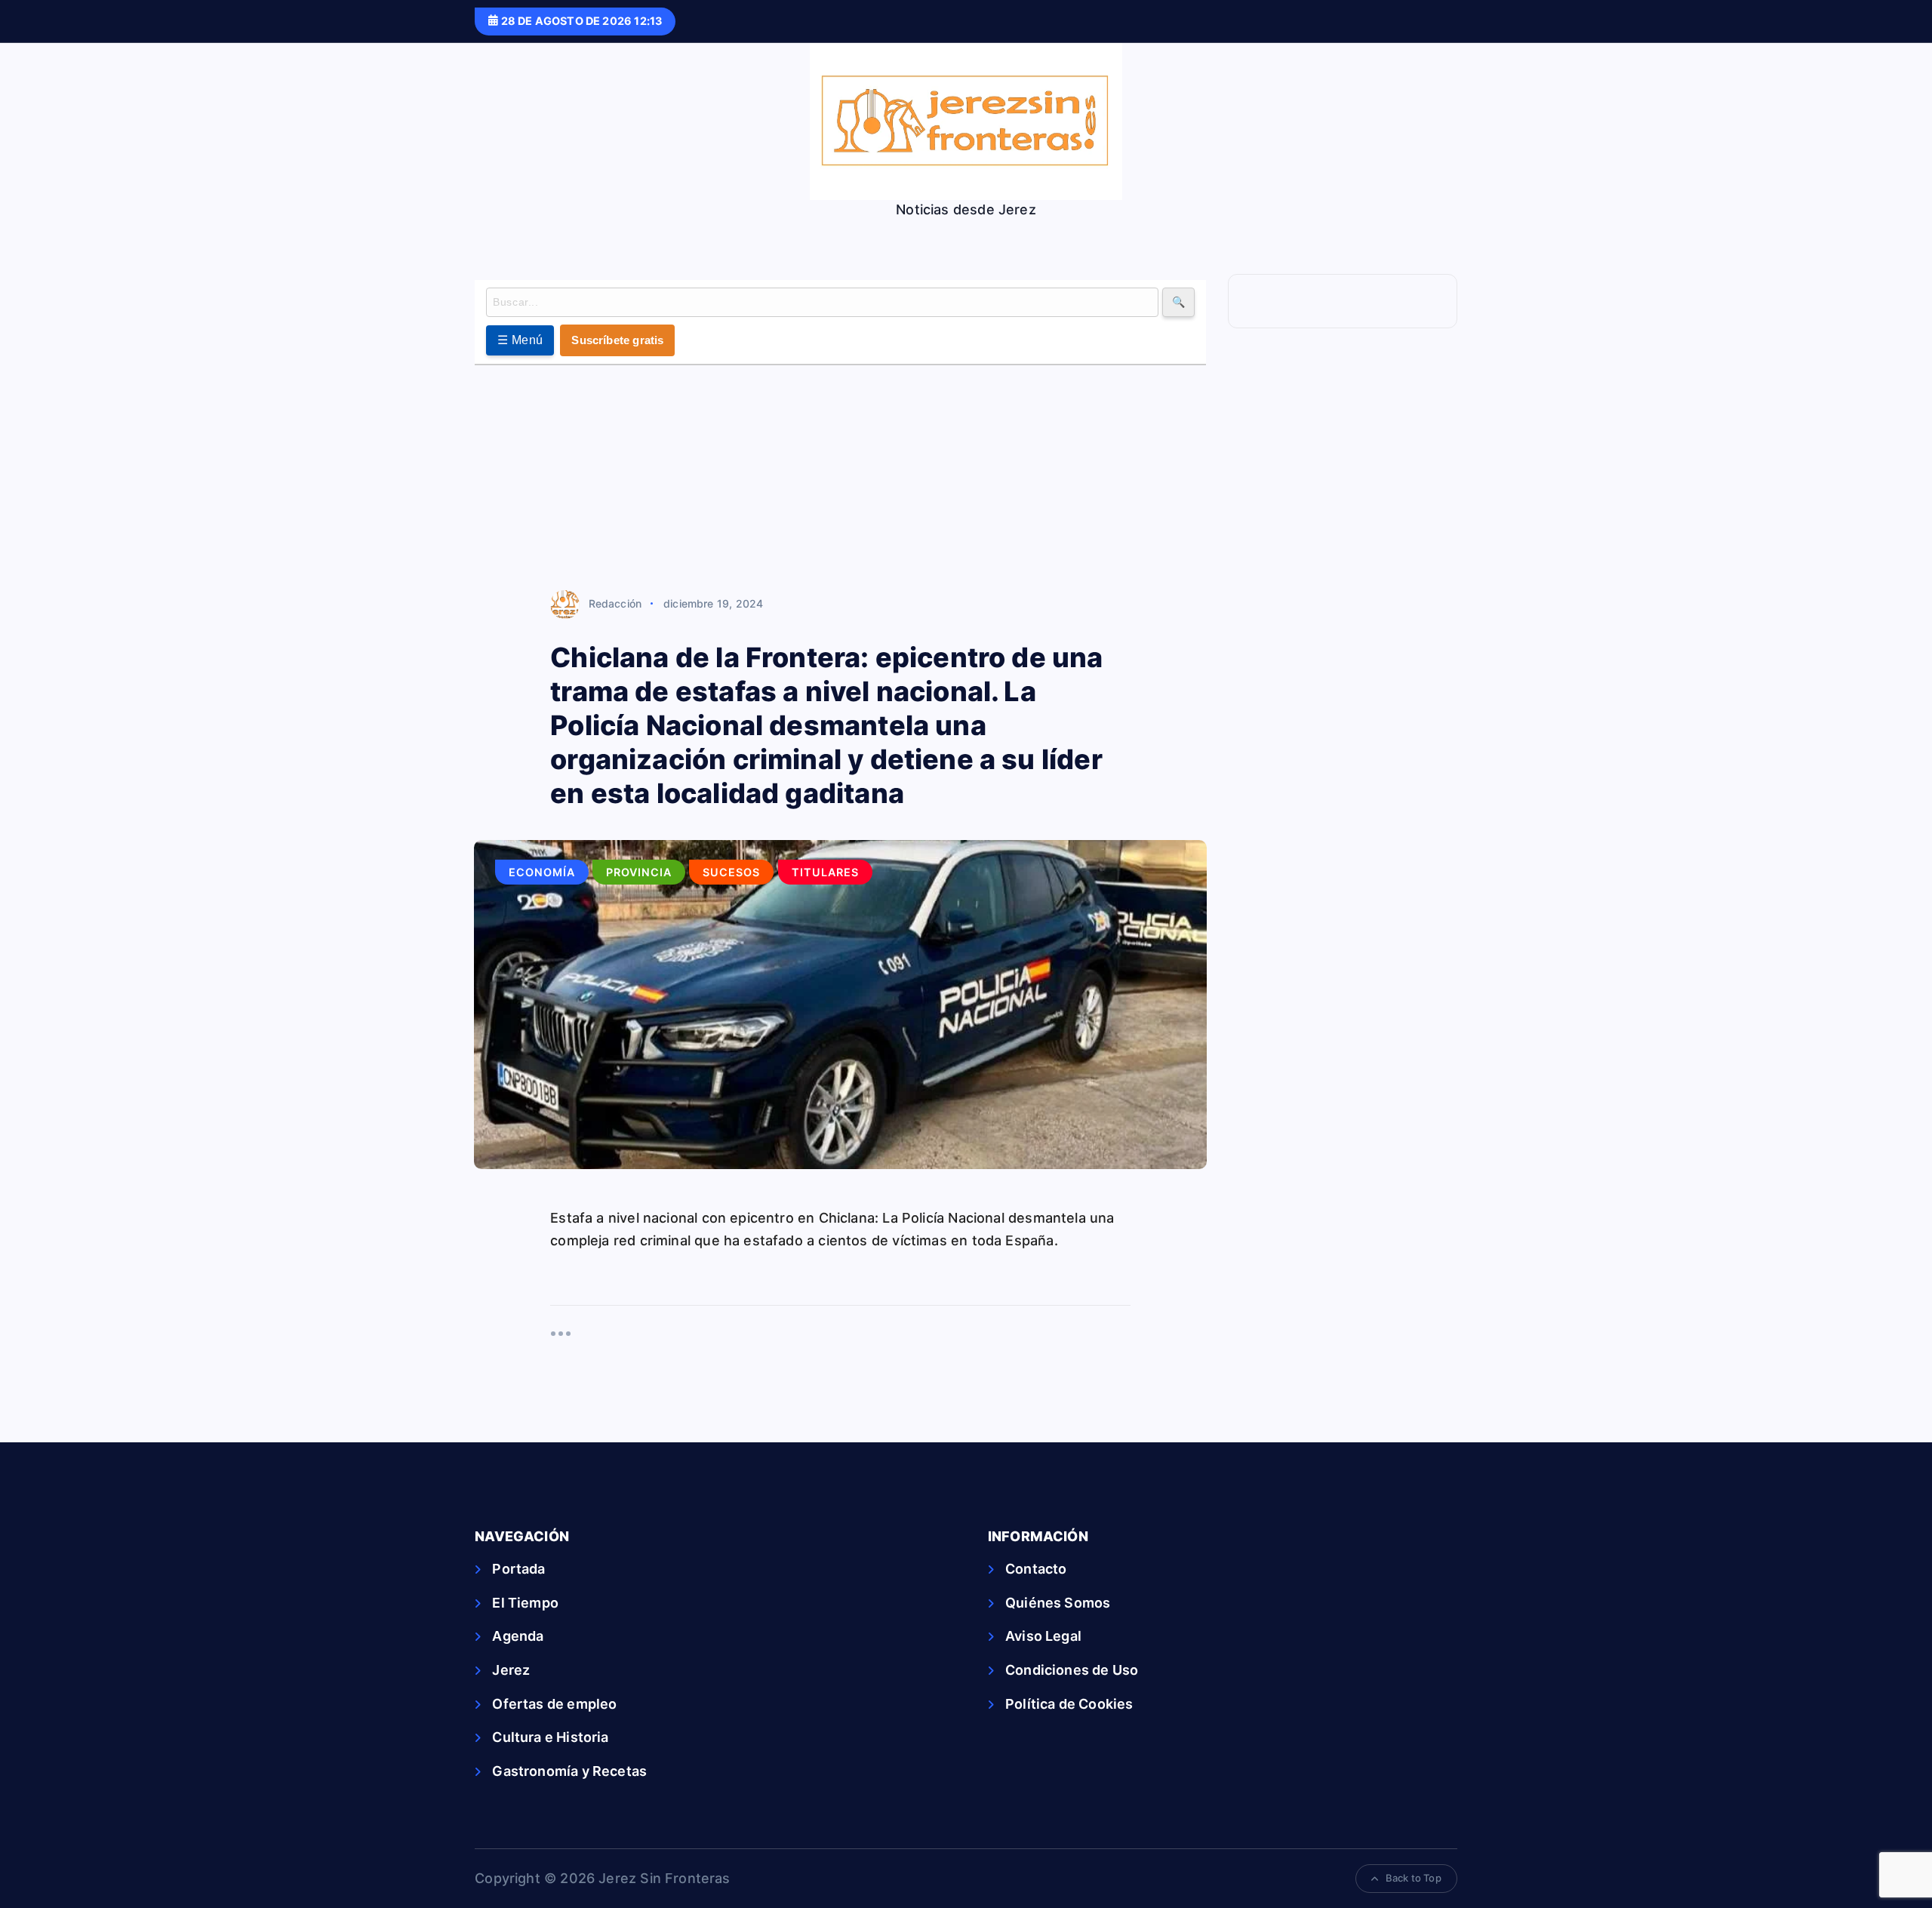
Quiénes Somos (1058, 1603)
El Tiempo (525, 1603)
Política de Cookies (1069, 1704)
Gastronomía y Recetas (569, 1771)
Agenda (518, 1636)
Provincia (639, 872)
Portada (518, 1569)
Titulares (825, 872)
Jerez (511, 1670)
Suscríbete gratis (617, 340)
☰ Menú (520, 340)
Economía (542, 872)
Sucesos (731, 872)
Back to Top (1414, 1878)
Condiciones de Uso (1072, 1670)
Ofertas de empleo (554, 1704)
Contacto (1036, 1569)
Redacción (615, 603)
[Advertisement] (840, 479)
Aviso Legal (1043, 1636)
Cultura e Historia (550, 1737)
